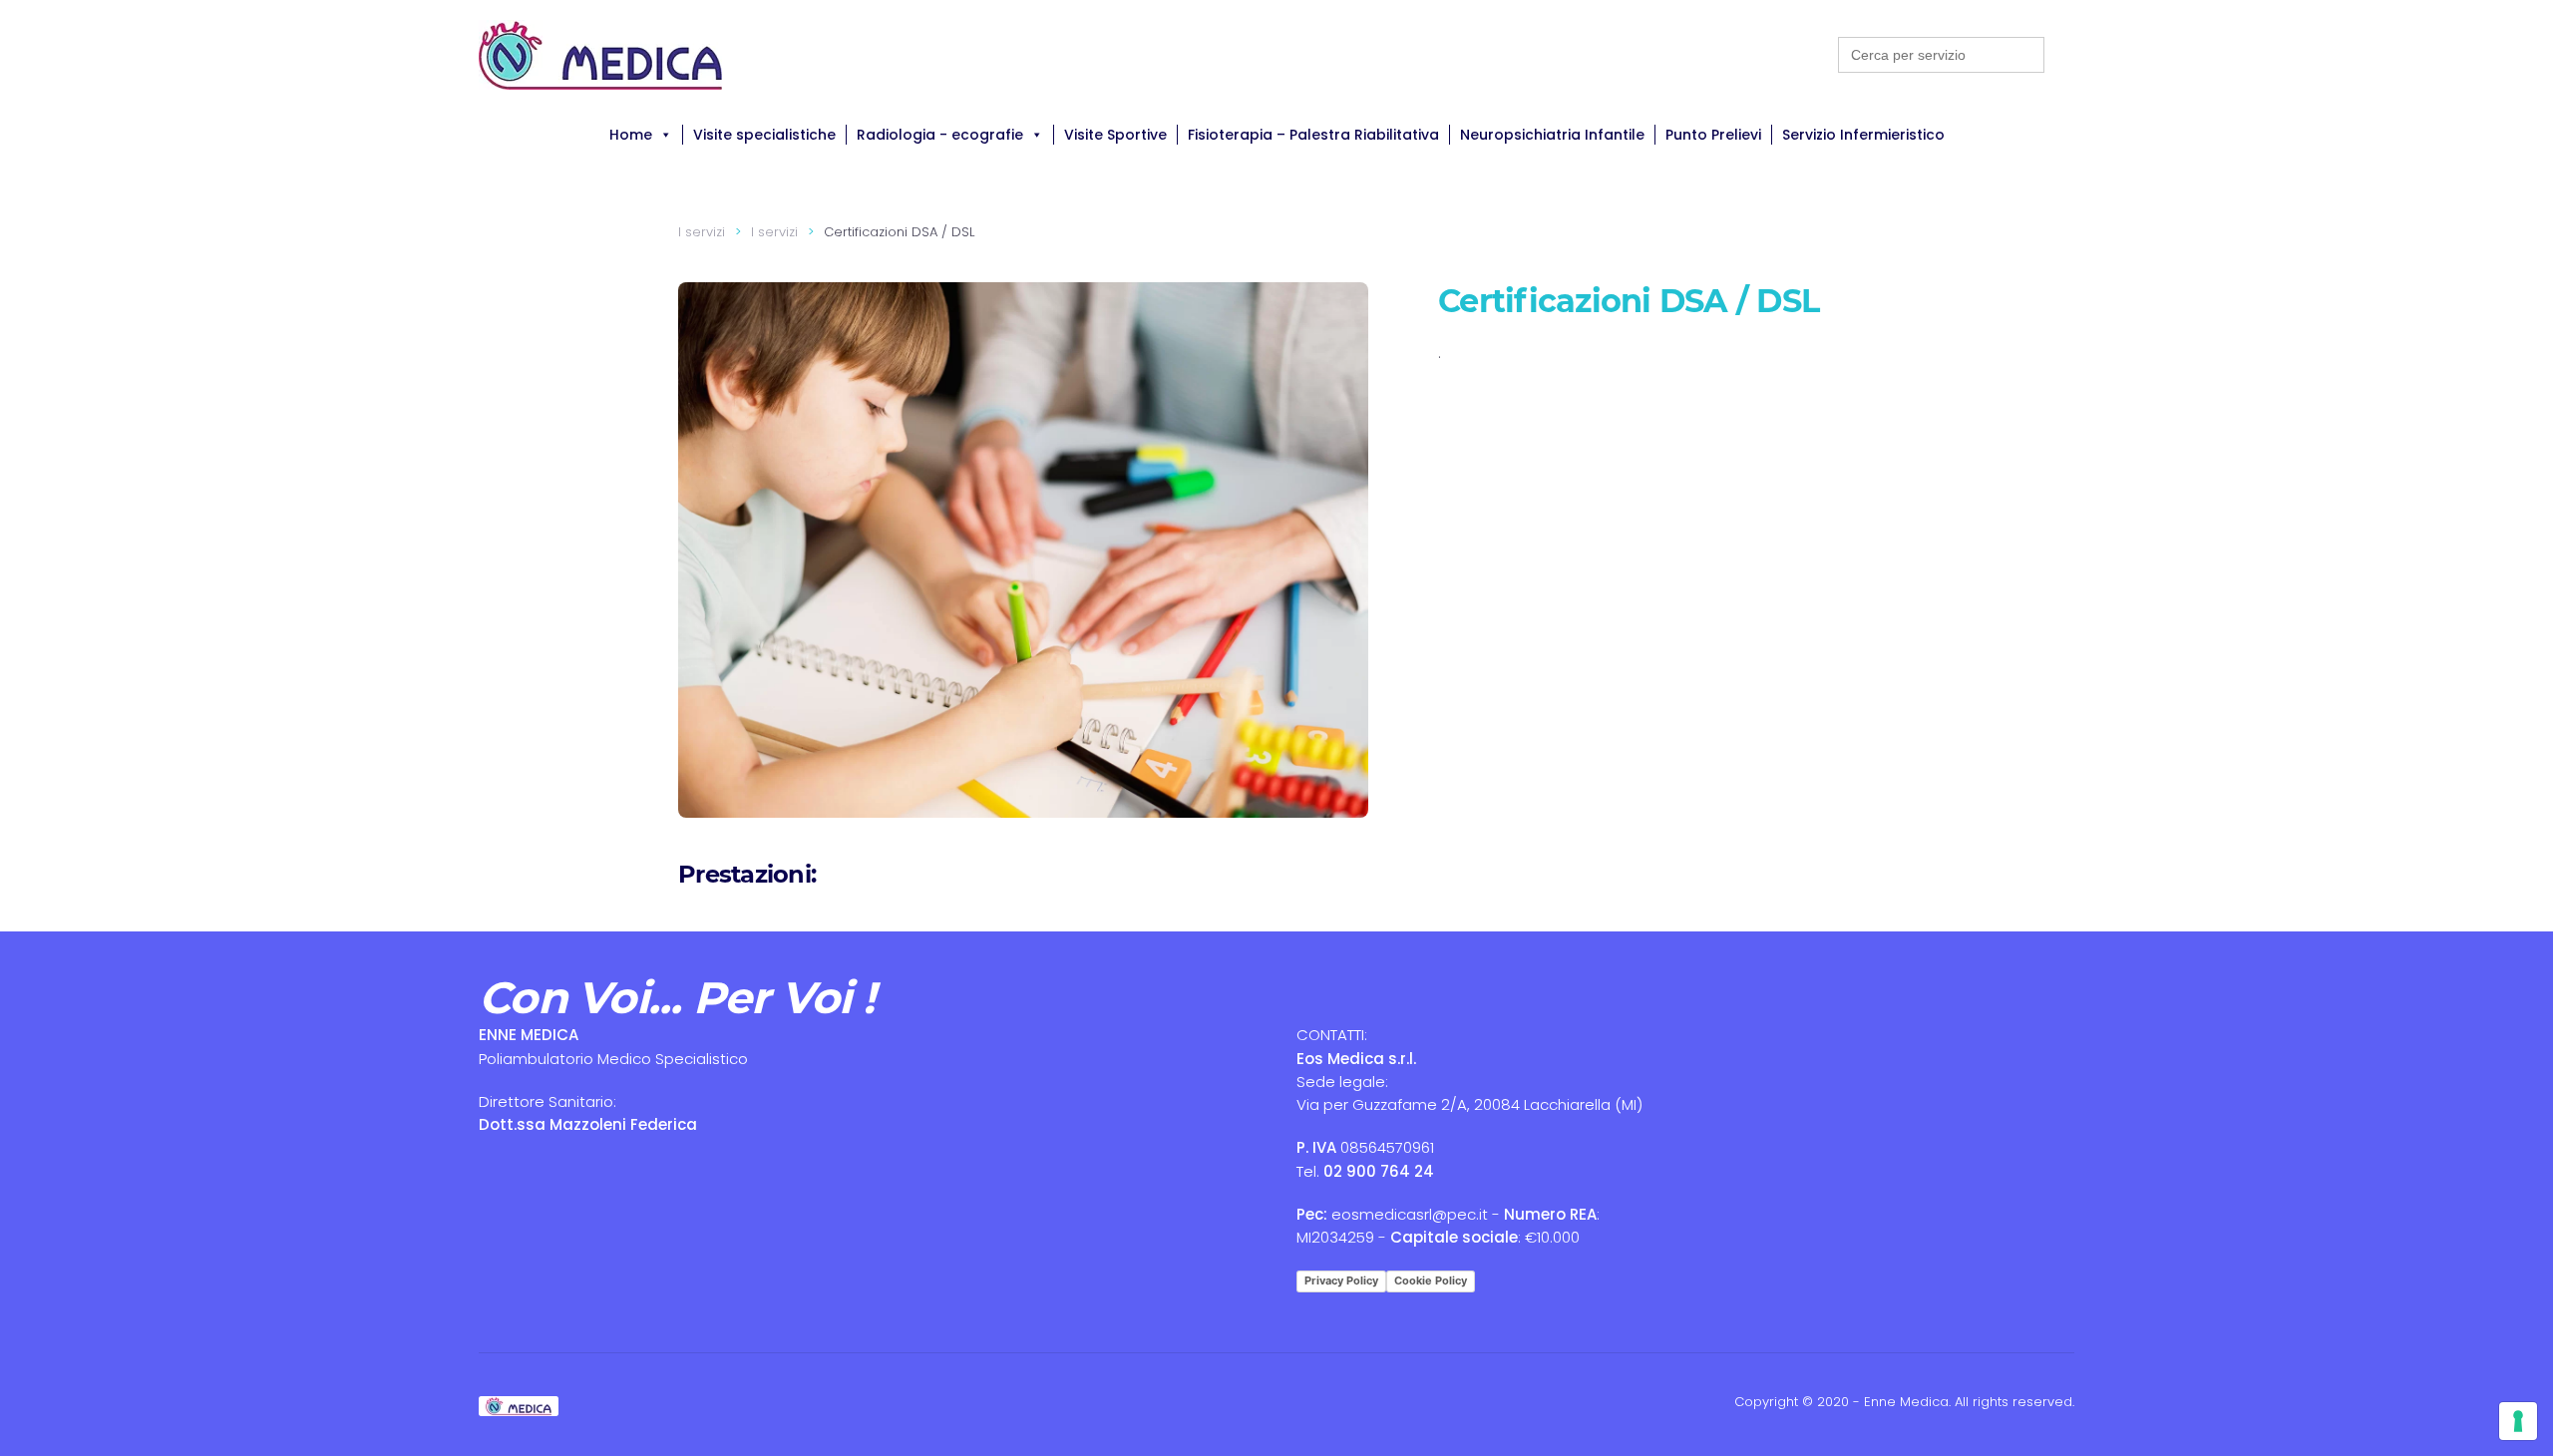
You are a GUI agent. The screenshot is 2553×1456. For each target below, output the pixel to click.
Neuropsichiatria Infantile (1552, 135)
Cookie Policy (1431, 1280)
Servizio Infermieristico (1863, 135)
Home (631, 135)
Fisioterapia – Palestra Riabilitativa (1313, 135)
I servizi (702, 232)
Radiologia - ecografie (940, 135)
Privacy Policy (1341, 1280)
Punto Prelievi (1713, 135)
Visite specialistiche (764, 135)
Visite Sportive (1115, 135)
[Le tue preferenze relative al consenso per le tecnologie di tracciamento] (2518, 1421)
